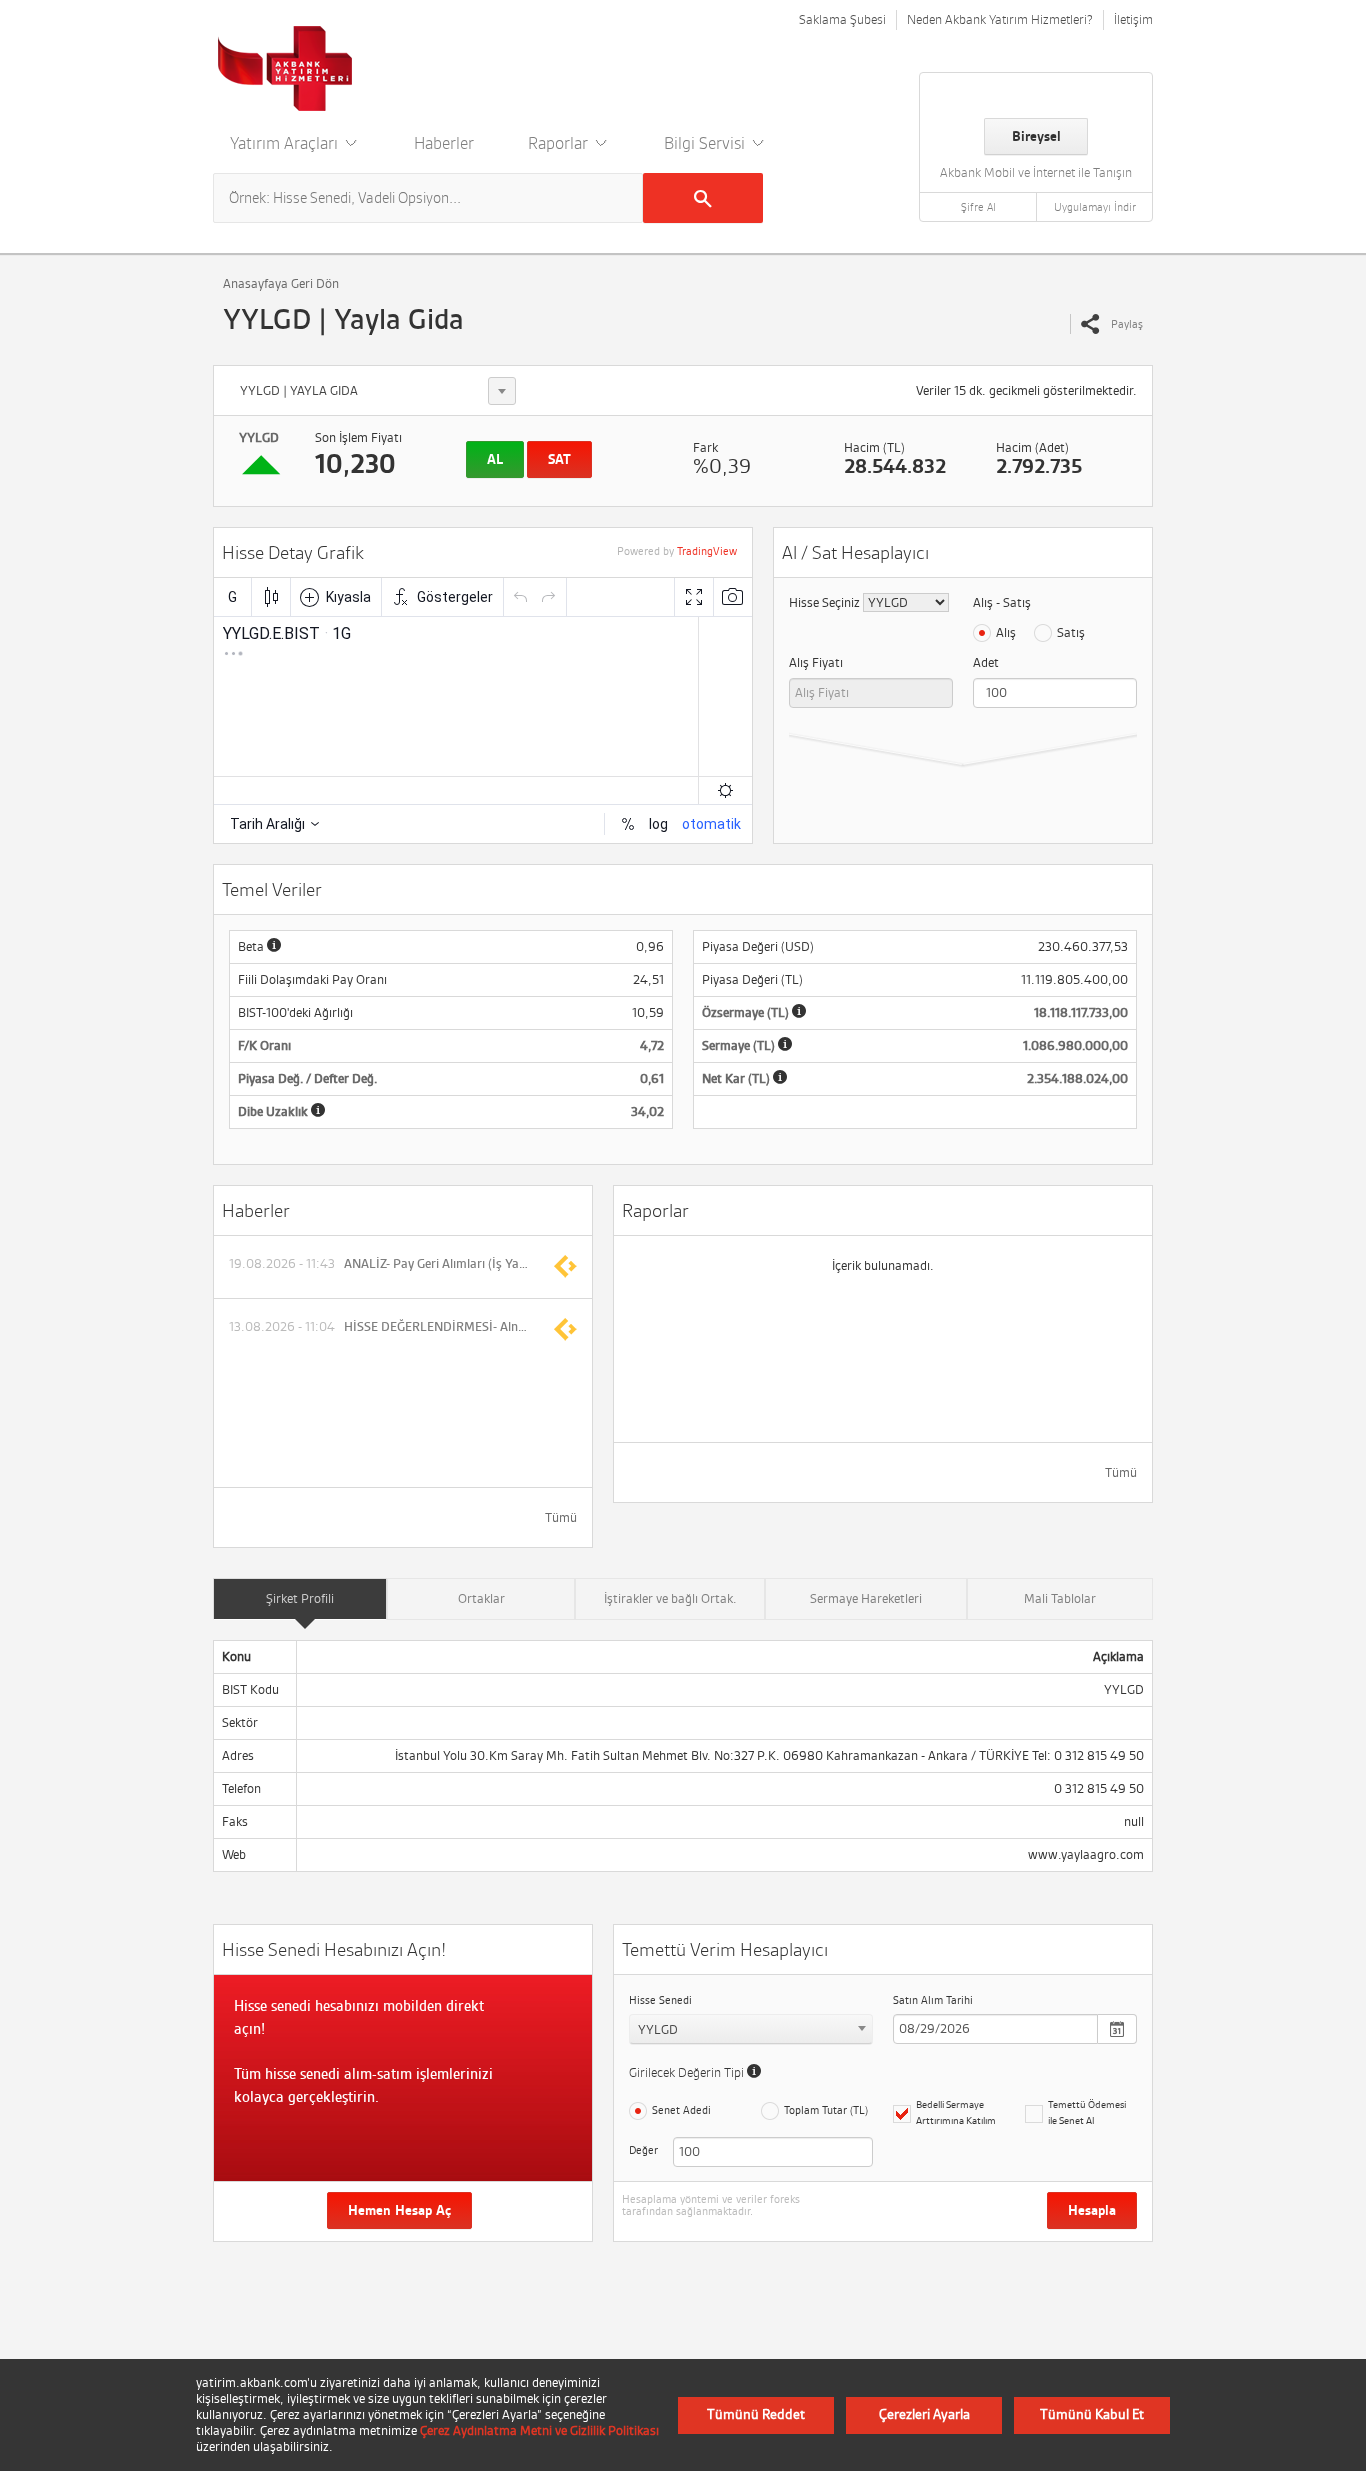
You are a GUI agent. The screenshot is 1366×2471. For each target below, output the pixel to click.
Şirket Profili (300, 1598)
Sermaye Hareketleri (866, 1598)
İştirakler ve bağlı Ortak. (670, 1598)
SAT (559, 459)
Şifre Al (978, 207)
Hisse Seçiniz (824, 602)
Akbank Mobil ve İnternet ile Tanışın (1036, 172)
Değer (641, 2150)
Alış (1006, 632)
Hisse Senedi (660, 2000)
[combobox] (374, 391)
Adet (986, 662)
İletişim (1133, 19)
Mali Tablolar (1060, 1598)
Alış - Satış (1002, 602)
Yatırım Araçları (286, 143)
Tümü (561, 1517)
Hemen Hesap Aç (399, 2210)
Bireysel (1036, 136)
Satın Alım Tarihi (933, 2000)
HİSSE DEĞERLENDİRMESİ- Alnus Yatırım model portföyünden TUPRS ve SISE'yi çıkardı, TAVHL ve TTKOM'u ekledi (438, 1327)
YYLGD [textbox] (658, 2029)
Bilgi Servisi (706, 143)
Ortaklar (481, 1598)
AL (495, 459)
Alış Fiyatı (816, 662)
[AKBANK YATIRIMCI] (285, 68)
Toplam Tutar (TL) (826, 2110)
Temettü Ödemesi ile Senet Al (1087, 2112)
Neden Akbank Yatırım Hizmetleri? (1000, 19)
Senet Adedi (681, 2110)
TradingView (707, 551)
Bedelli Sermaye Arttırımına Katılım (956, 2112)
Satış (1071, 632)
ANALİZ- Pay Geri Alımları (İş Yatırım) (438, 1264)
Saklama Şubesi (842, 19)
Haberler (444, 143)
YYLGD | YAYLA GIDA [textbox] (299, 390)
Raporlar (560, 143)
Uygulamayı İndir (1095, 207)
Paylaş (1127, 324)
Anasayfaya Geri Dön (281, 283)
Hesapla (1092, 2210)
